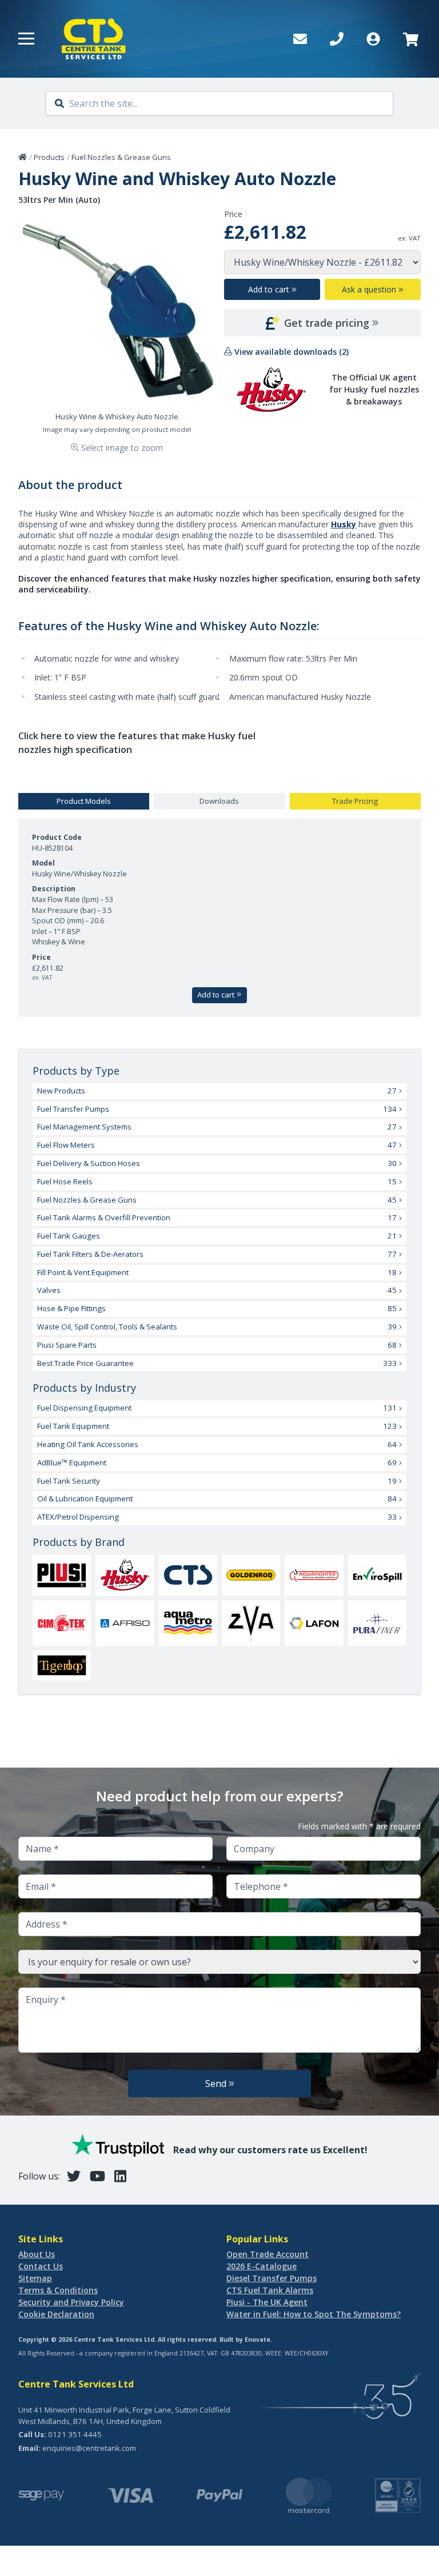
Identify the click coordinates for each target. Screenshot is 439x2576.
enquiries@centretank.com (89, 2448)
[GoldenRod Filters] (251, 1575)
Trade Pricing (355, 801)
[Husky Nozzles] (125, 1575)
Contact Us (41, 2266)
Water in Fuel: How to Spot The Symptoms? (314, 2314)
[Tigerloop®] (62, 1666)
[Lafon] (314, 1623)
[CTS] (188, 1575)
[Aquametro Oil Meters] (188, 1623)
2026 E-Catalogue (262, 2266)
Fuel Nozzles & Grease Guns (121, 157)
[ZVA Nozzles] (251, 1623)
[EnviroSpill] (377, 1575)
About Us (37, 2254)
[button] (26, 39)
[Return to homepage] (94, 39)
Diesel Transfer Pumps (272, 2278)
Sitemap (35, 2278)
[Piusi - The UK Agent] (62, 1575)
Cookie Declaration (56, 2314)
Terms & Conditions (58, 2290)
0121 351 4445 (75, 2434)
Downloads (219, 801)
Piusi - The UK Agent (267, 2302)
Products (49, 157)
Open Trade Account (268, 2254)
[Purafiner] (377, 1623)
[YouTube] (97, 2176)
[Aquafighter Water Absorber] (314, 1575)
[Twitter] (74, 2176)
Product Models (84, 801)
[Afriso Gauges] (125, 1623)
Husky (344, 524)
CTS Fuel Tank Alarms (270, 2290)
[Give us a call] (337, 39)
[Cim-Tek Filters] (62, 1623)
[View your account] (373, 39)
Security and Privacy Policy (71, 2302)
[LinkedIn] (120, 2176)
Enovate (258, 2339)
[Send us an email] (300, 39)
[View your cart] (410, 39)
